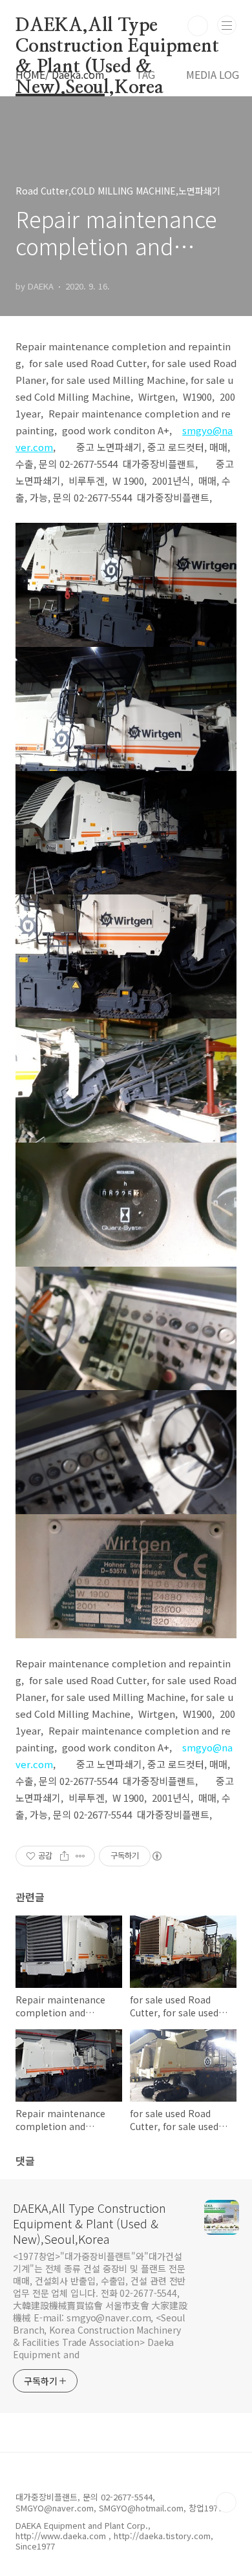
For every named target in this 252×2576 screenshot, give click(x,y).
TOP (226, 2502)
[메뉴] (227, 25)
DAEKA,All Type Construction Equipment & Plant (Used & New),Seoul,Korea (117, 26)
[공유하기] (64, 1856)
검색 (198, 26)
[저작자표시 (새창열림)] (156, 1856)
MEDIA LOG (213, 74)
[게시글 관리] (80, 1856)
